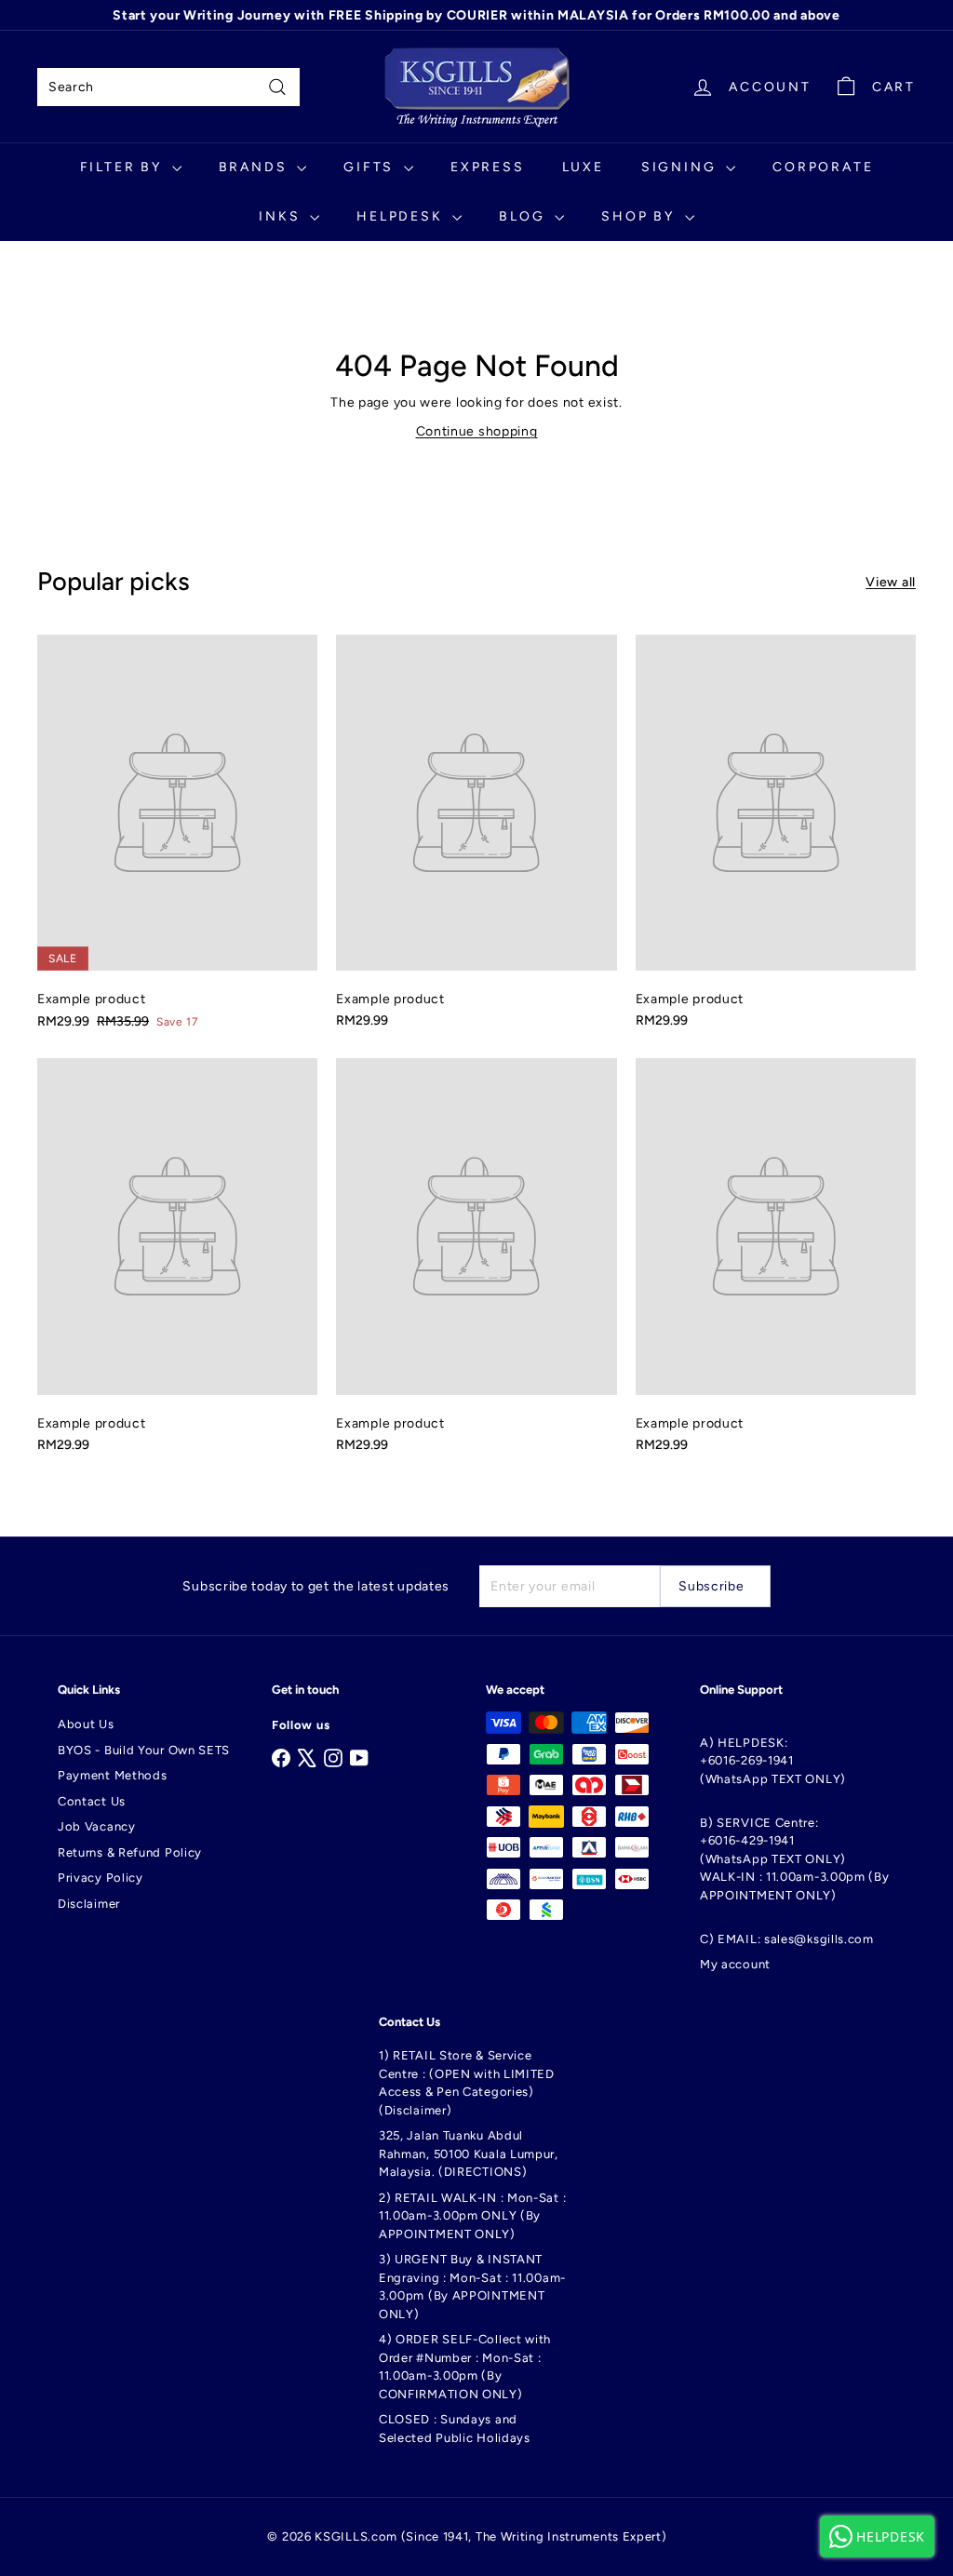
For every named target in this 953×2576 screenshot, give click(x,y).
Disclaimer (89, 1904)
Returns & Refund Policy (130, 1852)
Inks (282, 216)
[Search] (277, 87)
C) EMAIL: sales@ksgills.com (787, 1939)
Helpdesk (402, 216)
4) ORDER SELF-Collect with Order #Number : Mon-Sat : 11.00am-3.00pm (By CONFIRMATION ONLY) (465, 2367)
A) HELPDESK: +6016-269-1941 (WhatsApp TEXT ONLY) (773, 1761)
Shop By (640, 216)
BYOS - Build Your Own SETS (144, 1750)
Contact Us (92, 1801)
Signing (681, 167)
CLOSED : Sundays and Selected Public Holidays (455, 2428)
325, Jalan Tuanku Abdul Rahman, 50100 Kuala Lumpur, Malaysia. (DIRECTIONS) (469, 2153)
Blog (524, 216)
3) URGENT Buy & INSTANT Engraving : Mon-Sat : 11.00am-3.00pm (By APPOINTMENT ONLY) (472, 2287)
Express (488, 167)
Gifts (371, 167)
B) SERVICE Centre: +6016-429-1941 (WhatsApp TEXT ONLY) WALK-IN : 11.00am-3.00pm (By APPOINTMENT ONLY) (795, 1859)
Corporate (823, 167)
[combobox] (168, 87)
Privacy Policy (101, 1878)
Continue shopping (477, 431)
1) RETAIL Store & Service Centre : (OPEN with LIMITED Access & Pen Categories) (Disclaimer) (467, 2083)
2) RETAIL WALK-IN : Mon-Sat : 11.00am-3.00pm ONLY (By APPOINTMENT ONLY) (472, 2216)
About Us (86, 1724)
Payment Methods (113, 1775)
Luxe (583, 167)
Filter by (124, 167)
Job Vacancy (97, 1826)
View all (891, 582)
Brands (256, 167)
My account (735, 1964)
